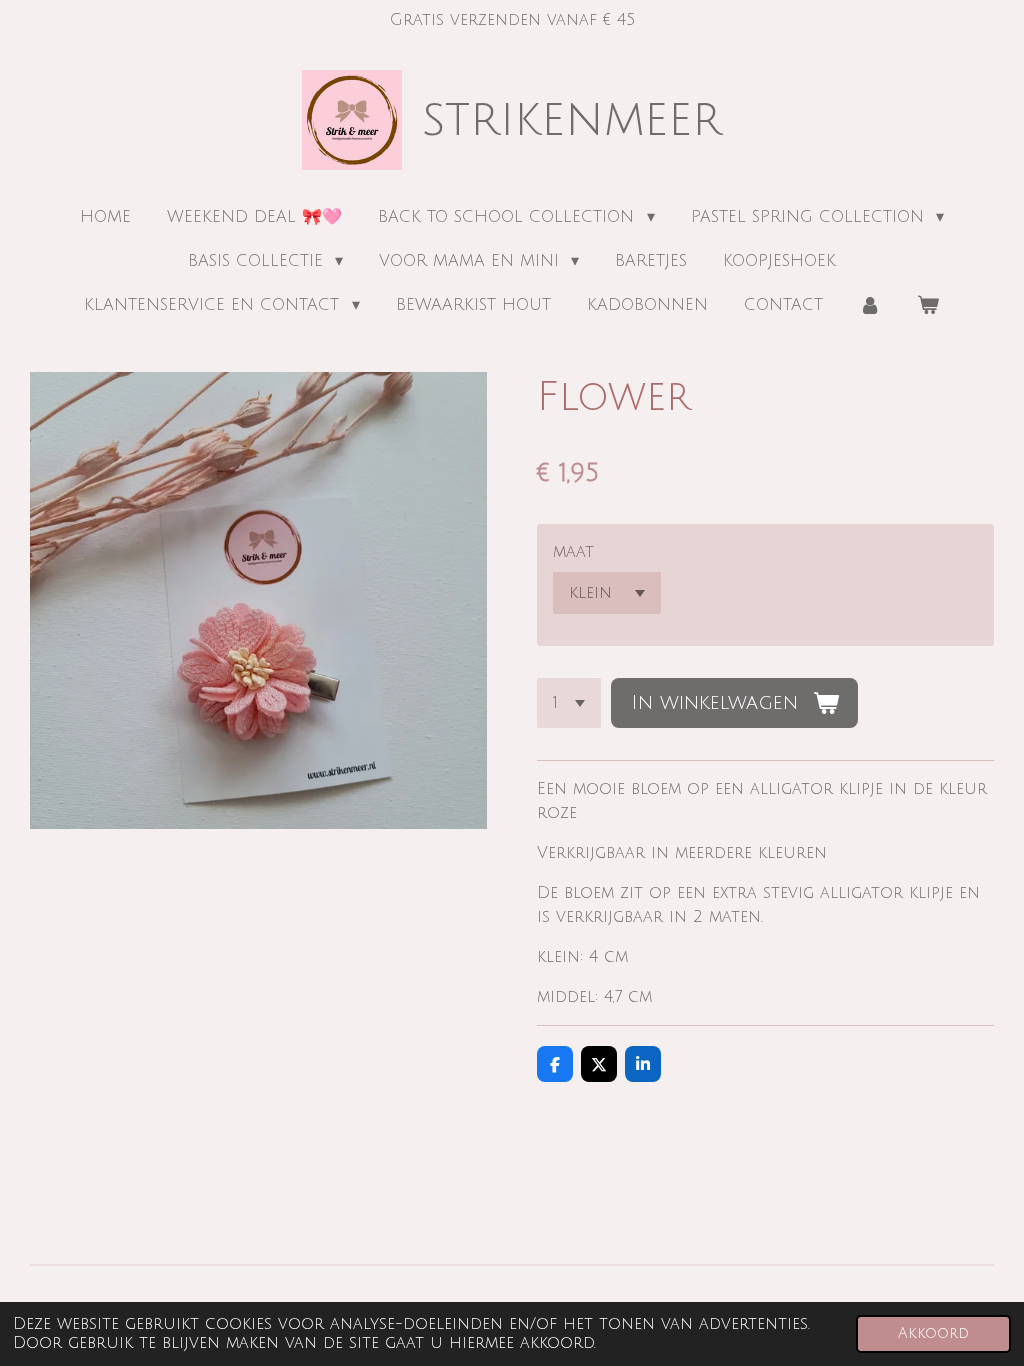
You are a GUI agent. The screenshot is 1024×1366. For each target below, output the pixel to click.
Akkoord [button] (933, 1333)
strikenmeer (572, 120)
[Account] (870, 305)
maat (573, 552)
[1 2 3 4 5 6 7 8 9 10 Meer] (569, 703)
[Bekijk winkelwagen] (928, 305)
